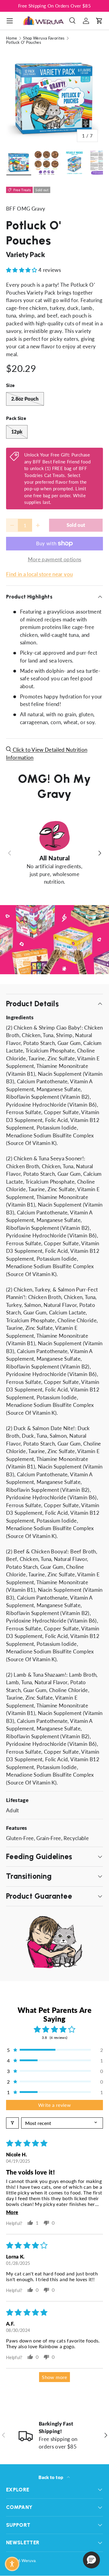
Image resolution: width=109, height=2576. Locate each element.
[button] (99, 21)
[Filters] (12, 2123)
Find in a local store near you (39, 574)
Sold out (76, 525)
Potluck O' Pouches (24, 42)
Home (12, 38)
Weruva (28, 2561)
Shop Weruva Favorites (44, 38)
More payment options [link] (55, 559)
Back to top (51, 2477)
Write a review (54, 2105)
